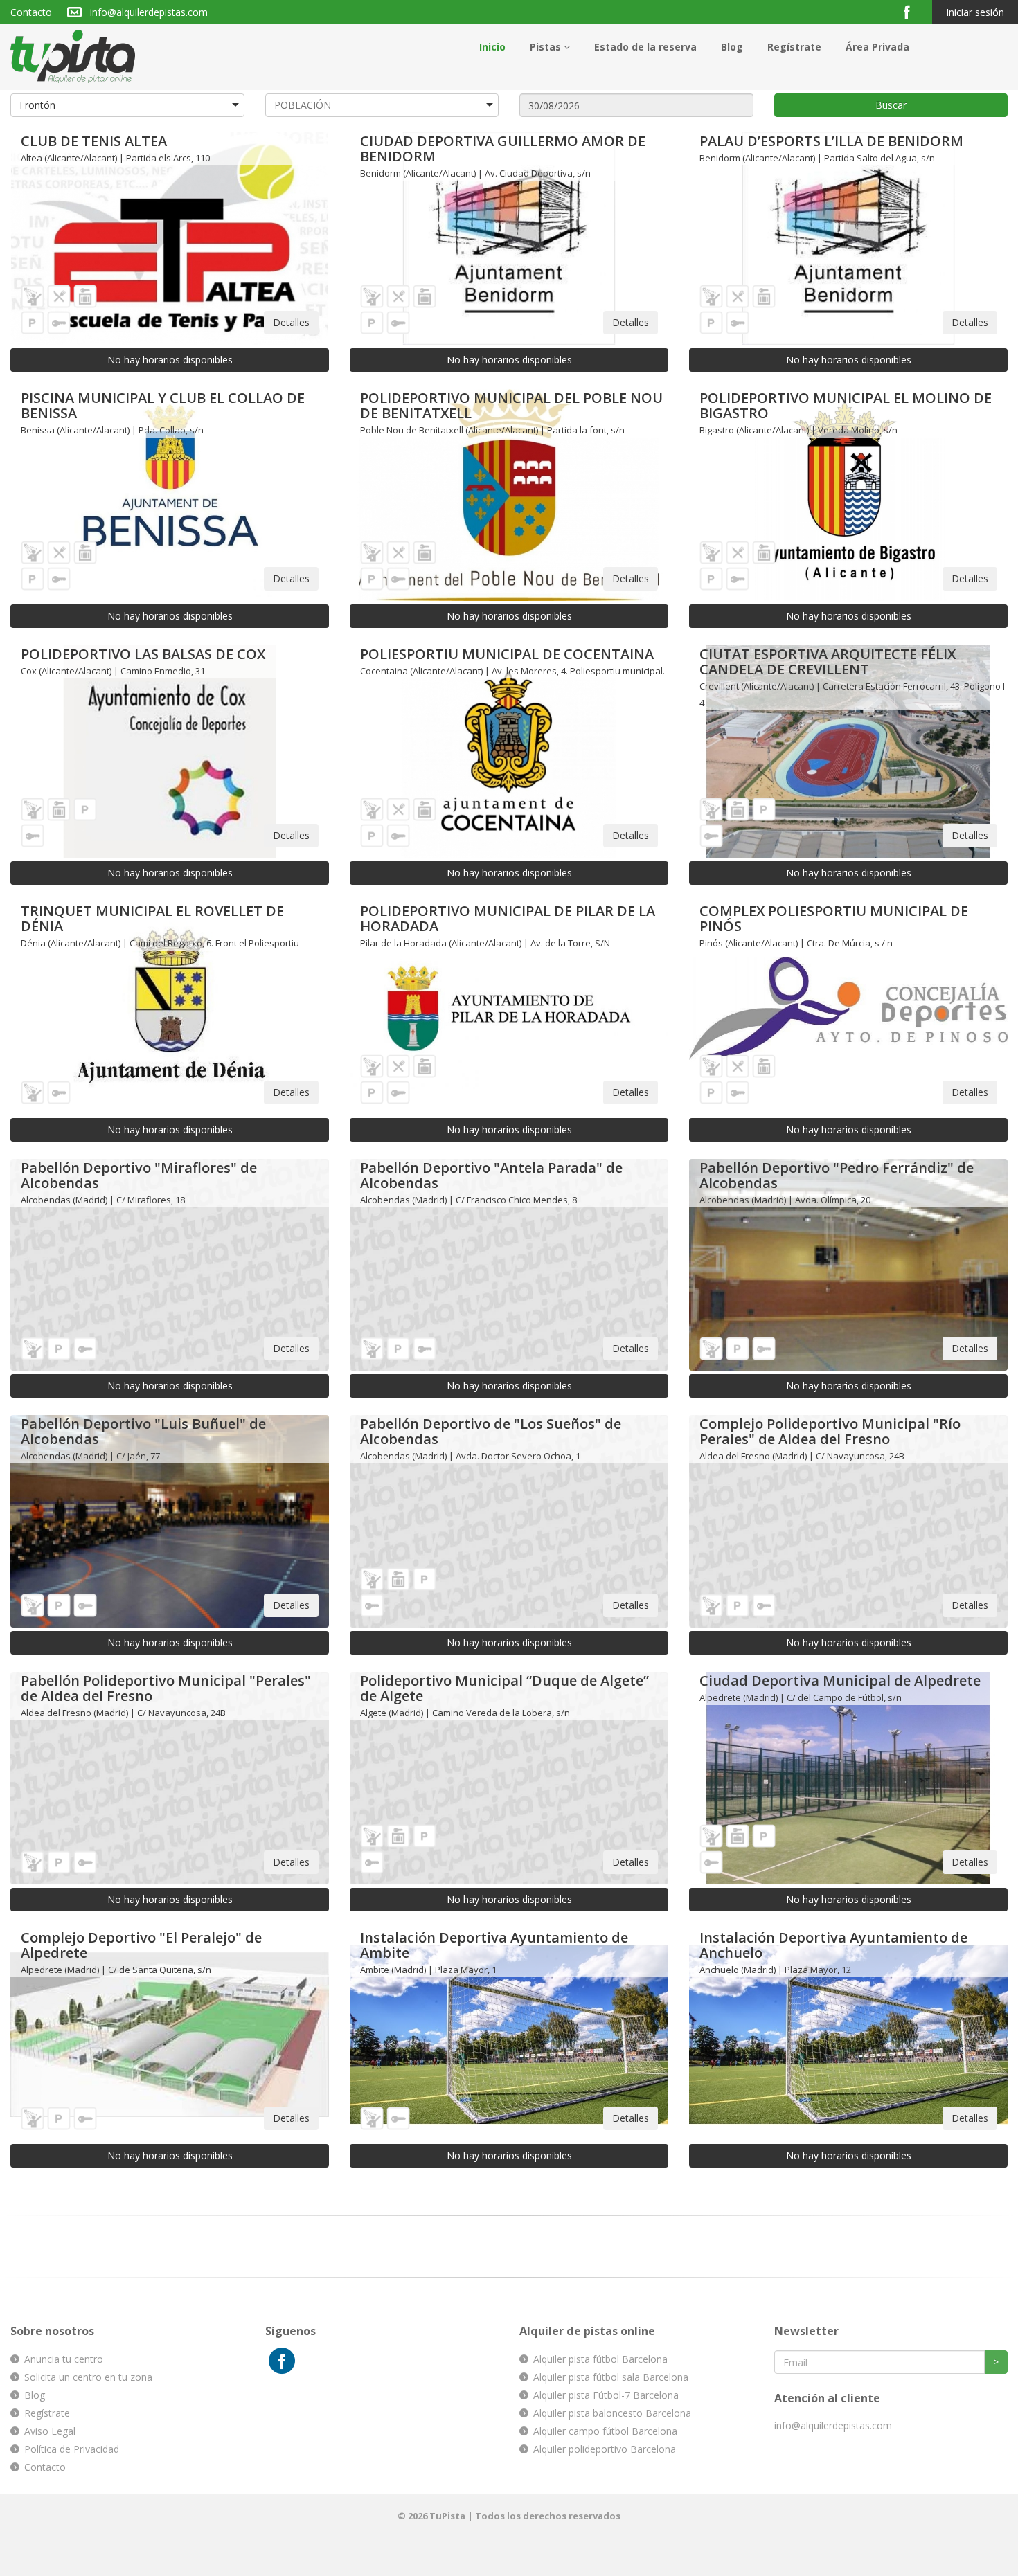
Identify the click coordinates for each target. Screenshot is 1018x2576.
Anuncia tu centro (64, 2359)
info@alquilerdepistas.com (149, 12)
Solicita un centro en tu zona (88, 2377)
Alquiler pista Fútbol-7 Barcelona (606, 2395)
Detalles (291, 322)
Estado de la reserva (645, 47)
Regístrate (794, 47)
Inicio (492, 47)
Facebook (912, 11)
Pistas (547, 47)
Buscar (891, 105)
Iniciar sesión (975, 12)
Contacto (31, 12)
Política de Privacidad (72, 2449)
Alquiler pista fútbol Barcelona (600, 2359)
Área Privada (877, 47)
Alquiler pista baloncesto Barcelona (612, 2413)
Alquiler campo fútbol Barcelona (605, 2431)
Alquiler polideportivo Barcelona (605, 2449)
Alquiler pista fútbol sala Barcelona (611, 2377)
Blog (732, 47)
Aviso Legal (50, 2431)
